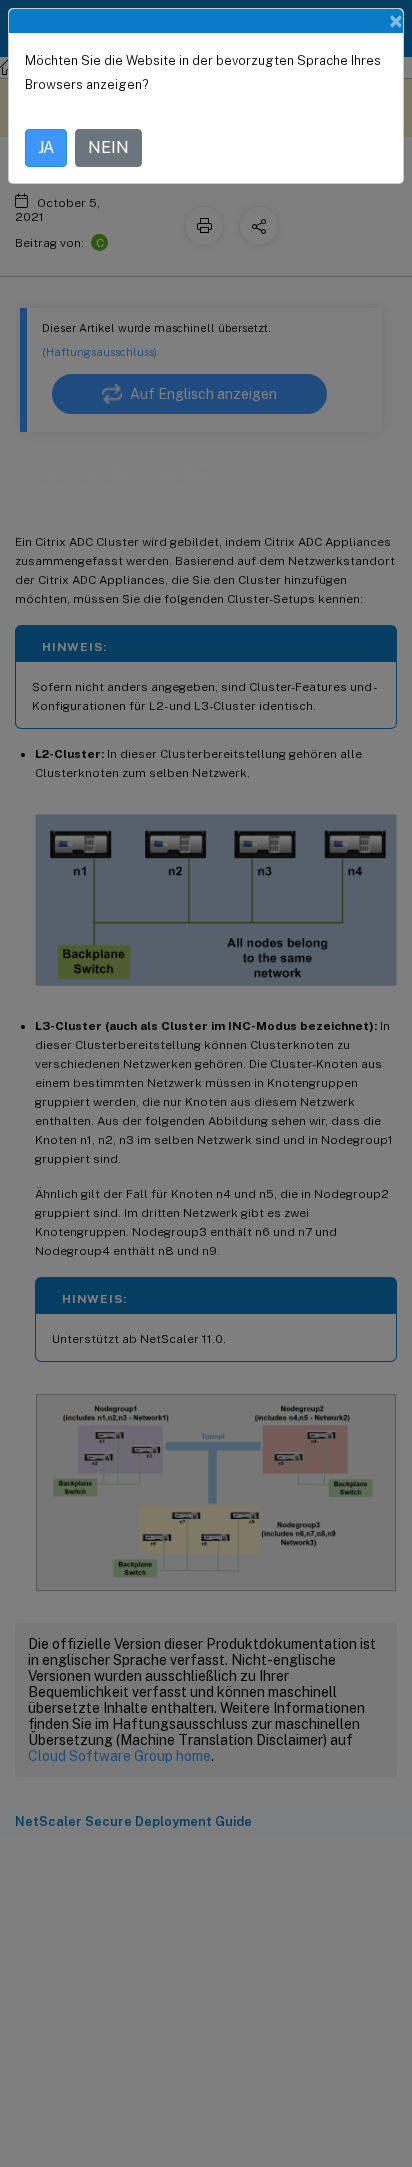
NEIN (108, 147)
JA (46, 147)
